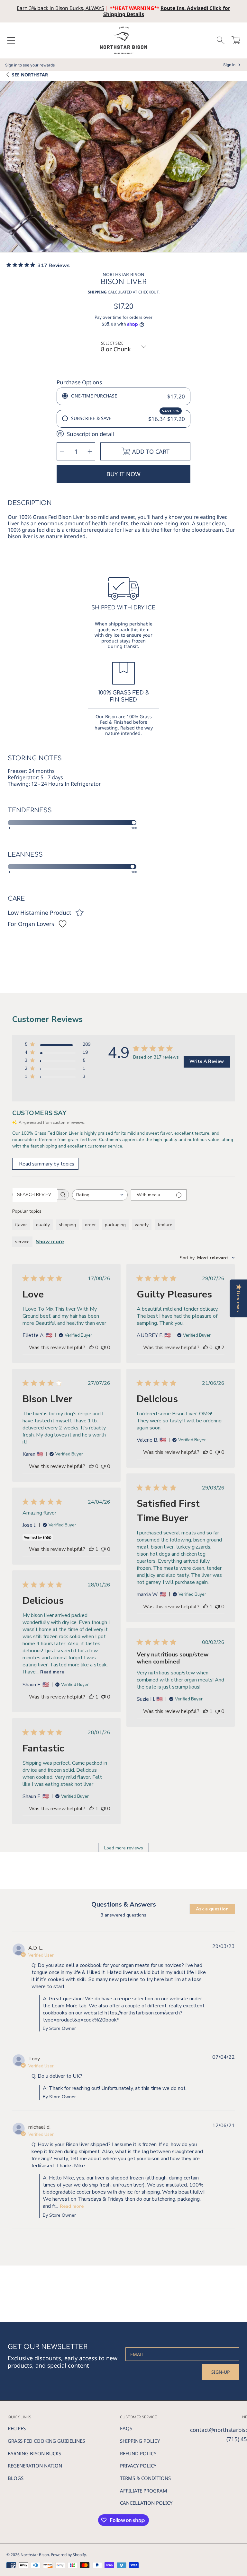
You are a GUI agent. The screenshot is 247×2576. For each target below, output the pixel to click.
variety (142, 1225)
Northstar (30, 75)
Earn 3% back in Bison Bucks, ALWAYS (60, 8)
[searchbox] (35, 1195)
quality (43, 1225)
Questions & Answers (124, 1904)
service (22, 1242)
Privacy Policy (138, 2466)
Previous (7, 169)
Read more (52, 1672)
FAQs (126, 2428)
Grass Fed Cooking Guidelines (46, 2441)
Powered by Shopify (68, 2555)
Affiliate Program (144, 2491)
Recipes (17, 2428)
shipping (67, 1225)
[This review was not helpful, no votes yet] (103, 1348)
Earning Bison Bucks (34, 2453)
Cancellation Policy (146, 2503)
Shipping (97, 292)
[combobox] (100, 1195)
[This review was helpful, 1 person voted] (206, 1607)
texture (165, 1225)
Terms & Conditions (145, 2478)
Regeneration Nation (35, 2466)
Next (240, 169)
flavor (21, 1225)
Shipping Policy (140, 2441)
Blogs (16, 2478)
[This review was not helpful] (217, 1348)
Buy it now (123, 474)
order (90, 1225)
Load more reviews (124, 1848)
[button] (11, 40)
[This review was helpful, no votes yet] (91, 1348)
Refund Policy (138, 2453)
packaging (115, 1225)
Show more (50, 1242)
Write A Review (207, 1061)
